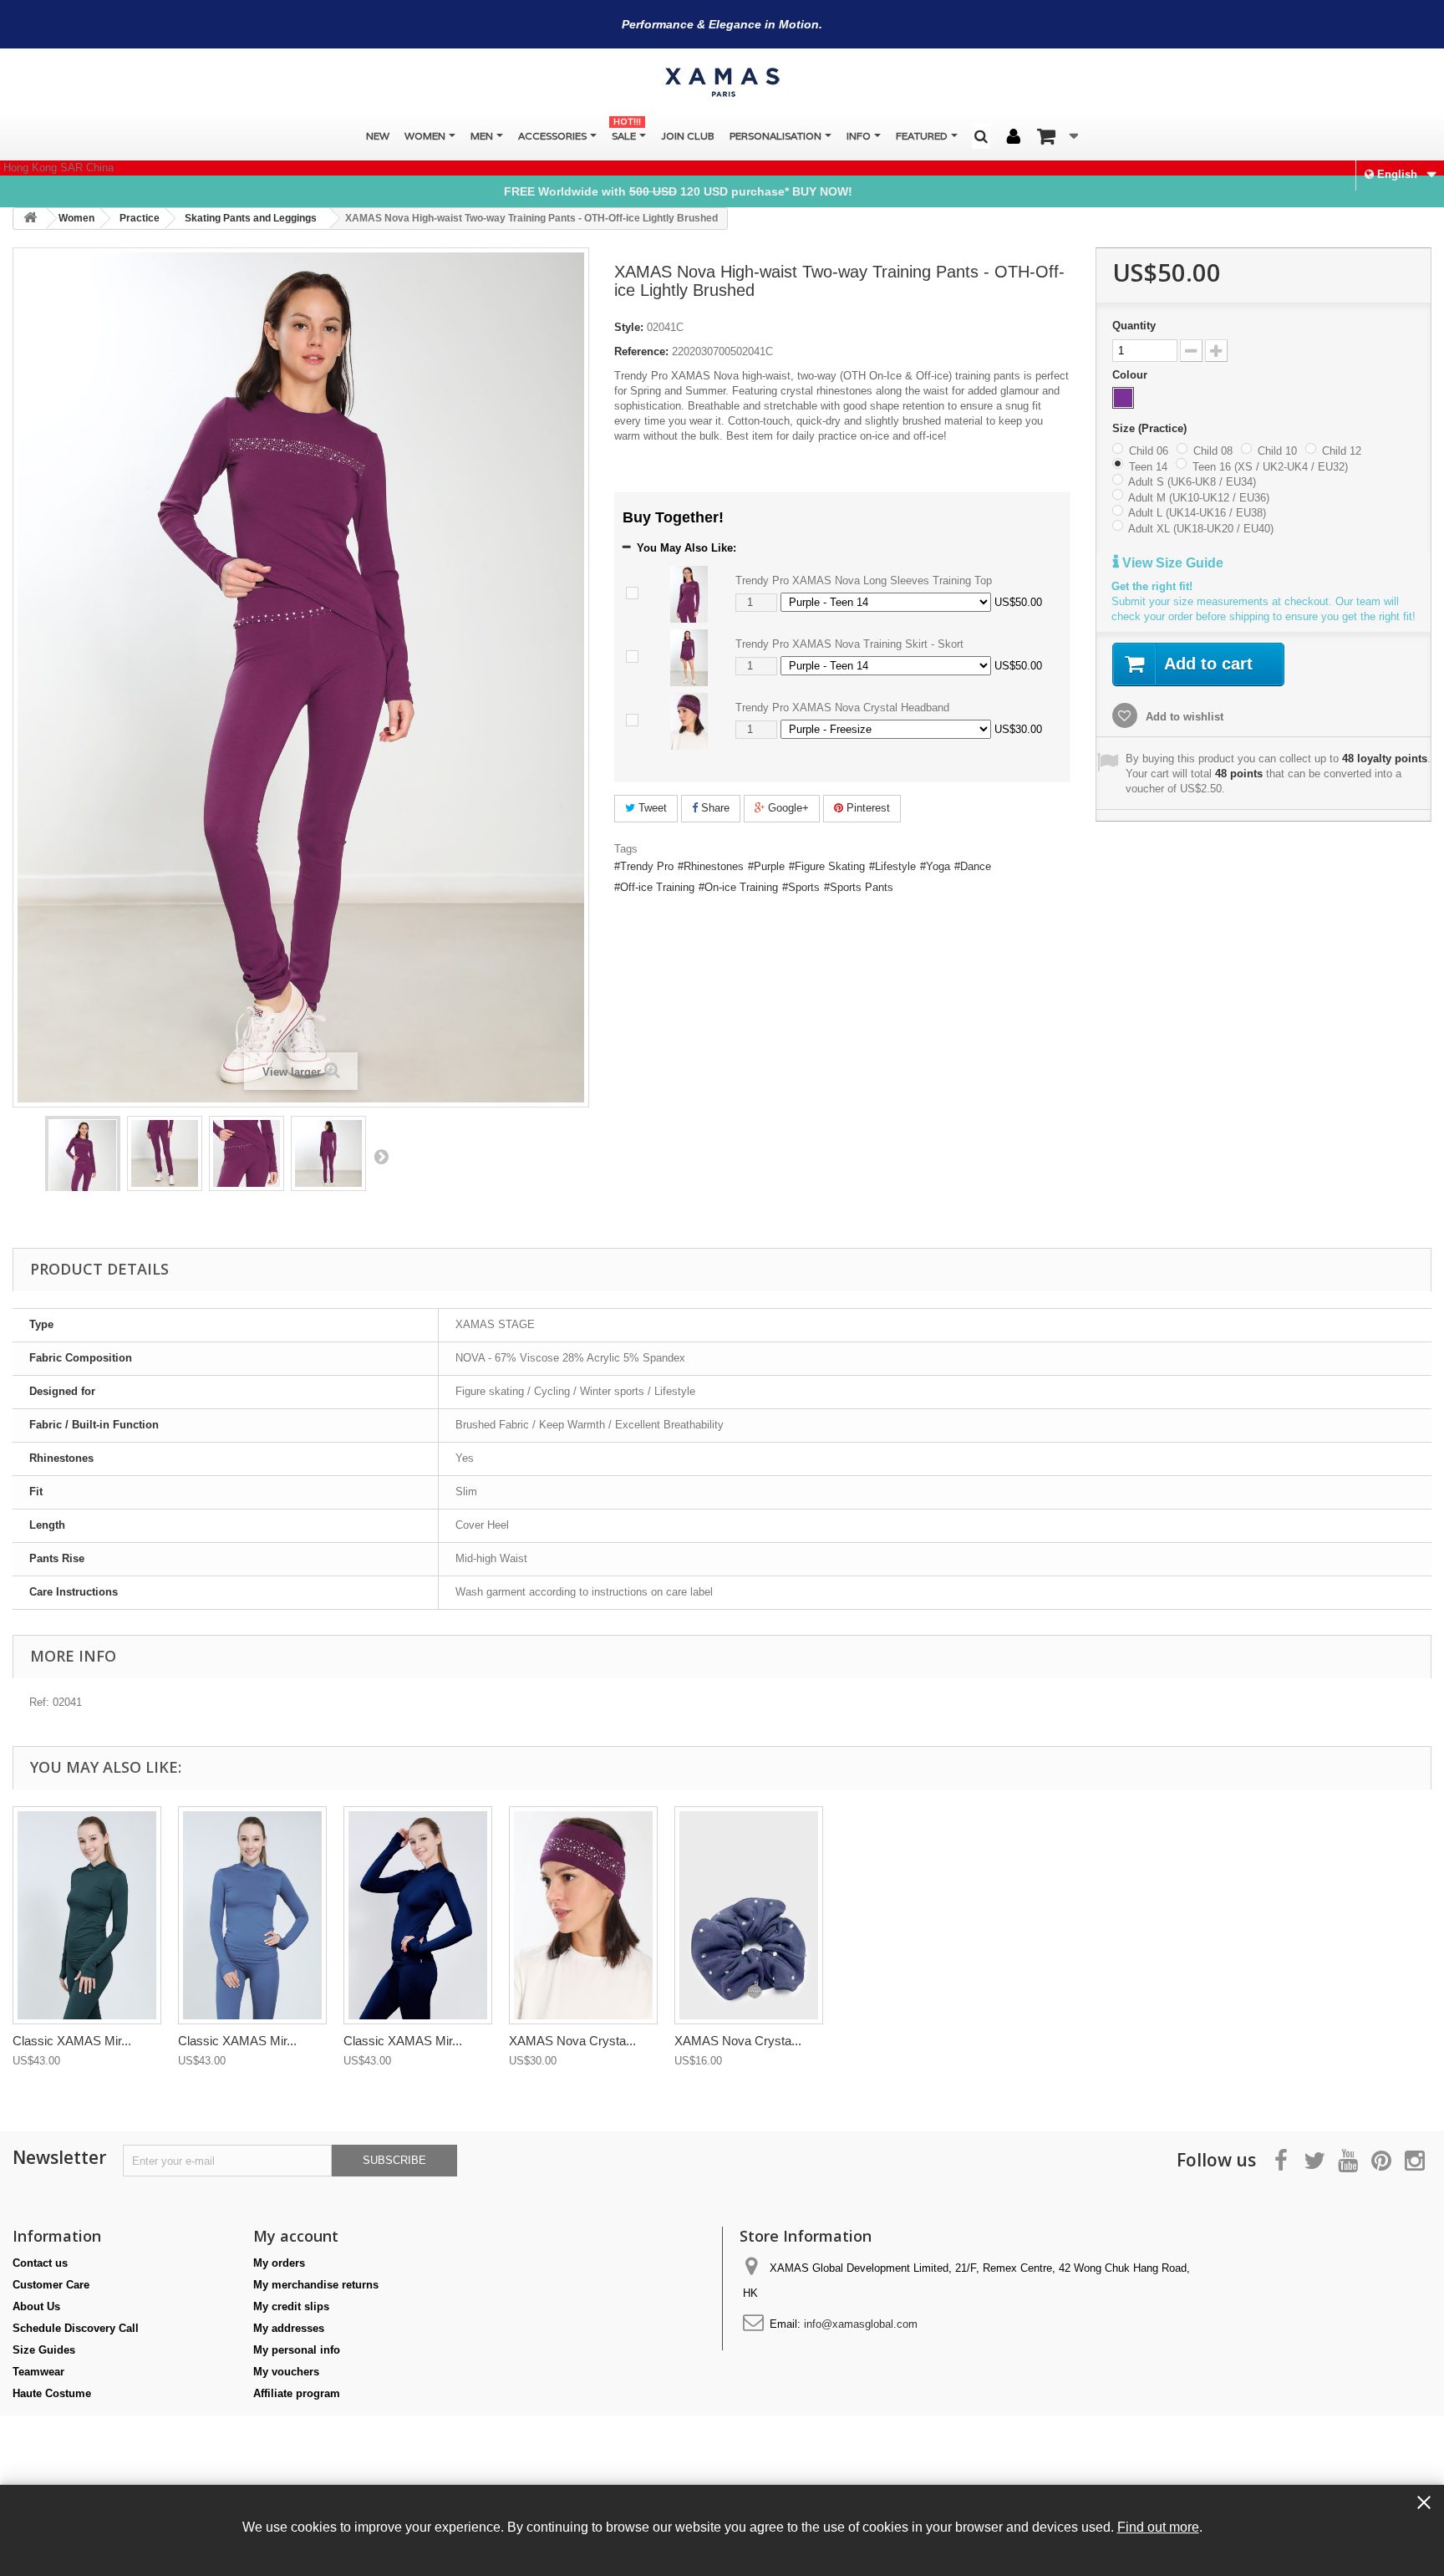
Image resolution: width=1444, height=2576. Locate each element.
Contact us (40, 2263)
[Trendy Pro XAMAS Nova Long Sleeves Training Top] (689, 594)
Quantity (1134, 326)
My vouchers (286, 2372)
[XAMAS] (722, 82)
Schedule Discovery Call (76, 2328)
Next (381, 1156)
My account (296, 2236)
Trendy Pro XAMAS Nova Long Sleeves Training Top (864, 580)
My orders (279, 2263)
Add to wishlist (1183, 717)
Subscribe (394, 2160)
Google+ (787, 808)
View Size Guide (1171, 563)
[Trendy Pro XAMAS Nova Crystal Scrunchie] (749, 1915)
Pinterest (867, 808)
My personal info (297, 2350)
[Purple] (1123, 398)
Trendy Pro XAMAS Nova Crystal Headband (842, 708)
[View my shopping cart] (1058, 136)
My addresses (289, 2328)
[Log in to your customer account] (1014, 137)
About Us (36, 2306)
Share (714, 808)
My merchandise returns (316, 2285)
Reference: (641, 351)
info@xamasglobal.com (861, 2324)
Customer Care (51, 2285)
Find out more (1158, 2527)
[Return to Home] (30, 219)
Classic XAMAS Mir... (72, 2041)
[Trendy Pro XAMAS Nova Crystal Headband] (689, 721)
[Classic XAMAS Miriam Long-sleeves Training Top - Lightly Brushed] (87, 1915)
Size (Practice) (1151, 428)
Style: (629, 327)
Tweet (651, 808)
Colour (1131, 375)
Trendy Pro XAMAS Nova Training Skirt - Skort (849, 644)
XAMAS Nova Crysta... (572, 2041)
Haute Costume (52, 2393)
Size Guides (44, 2350)
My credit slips (291, 2306)
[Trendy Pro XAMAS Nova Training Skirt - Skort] (689, 657)
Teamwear (38, 2372)
